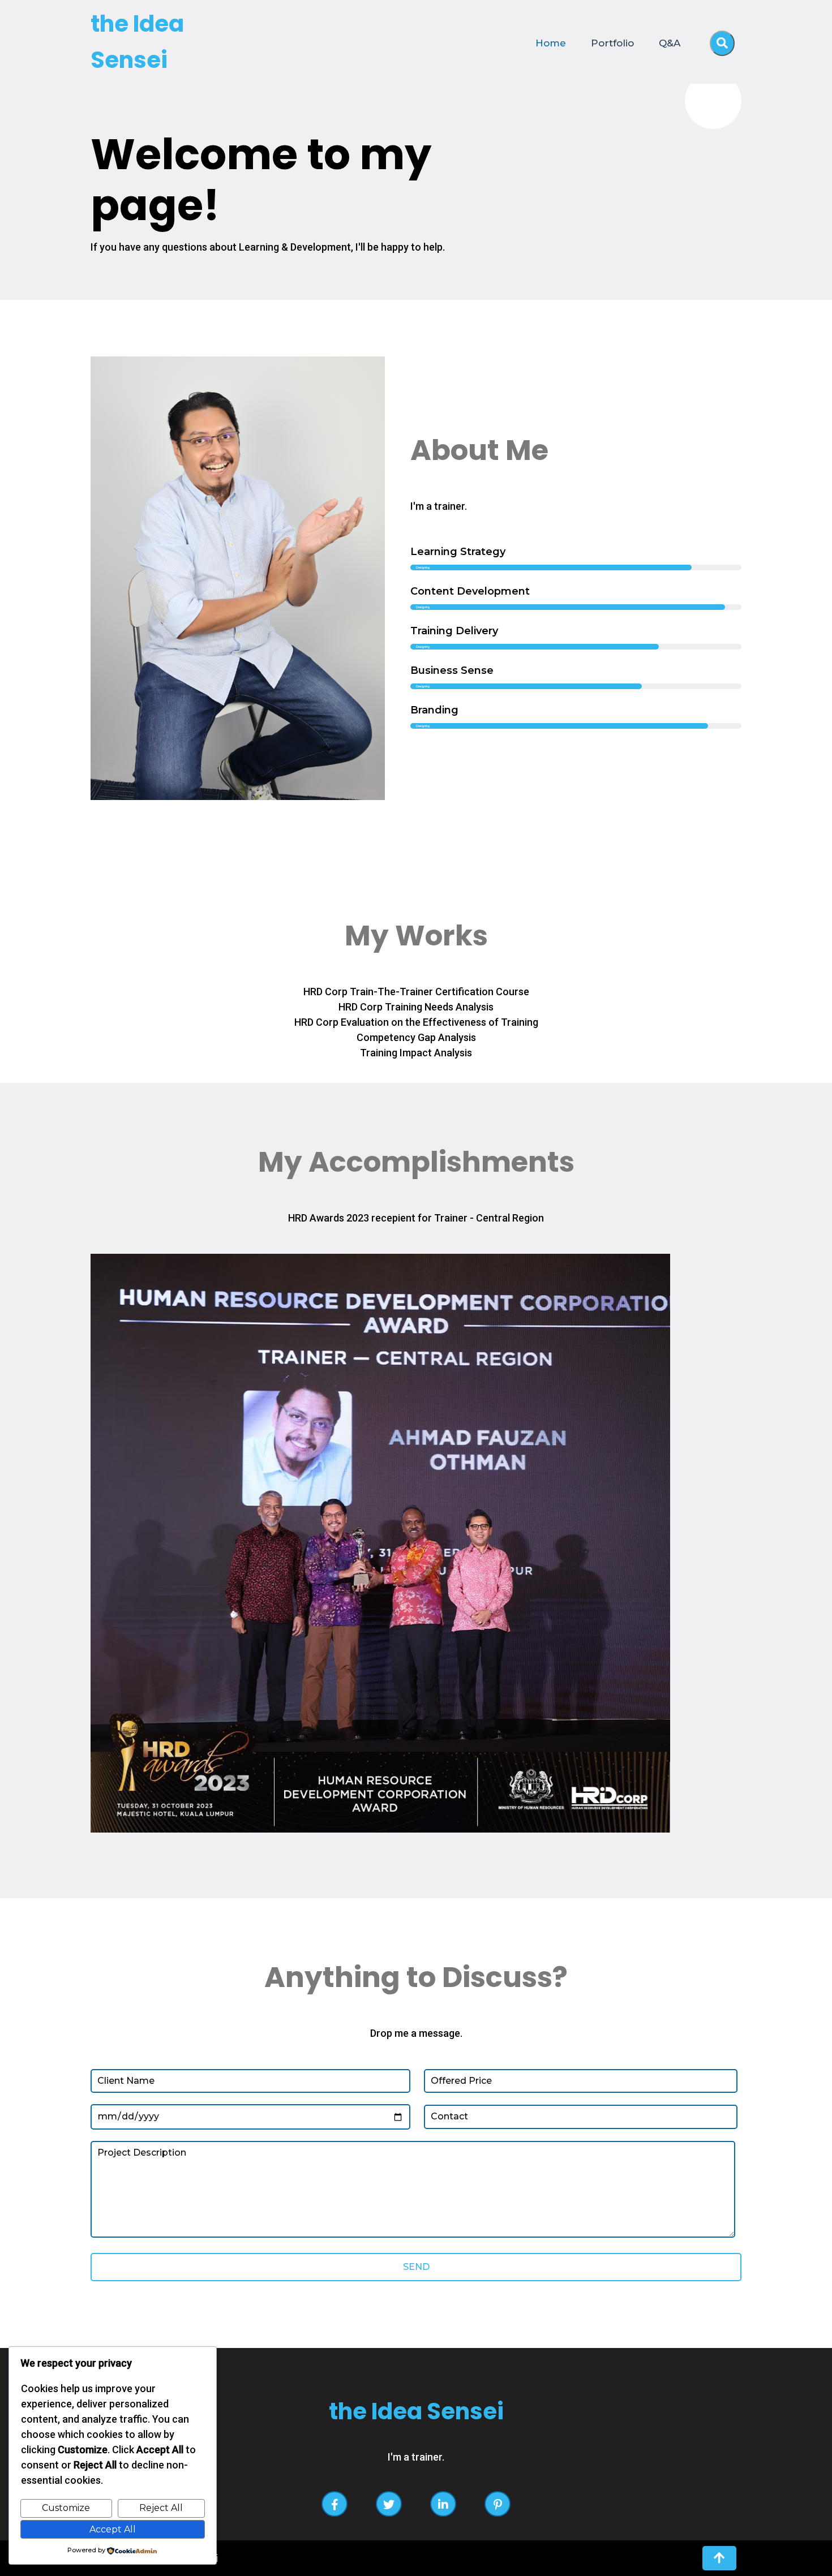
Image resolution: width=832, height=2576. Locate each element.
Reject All (161, 2508)
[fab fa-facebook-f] (334, 2504)
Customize (66, 2508)
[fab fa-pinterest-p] (498, 2504)
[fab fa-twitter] (389, 2504)
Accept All (113, 2529)
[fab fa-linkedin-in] (443, 2504)
